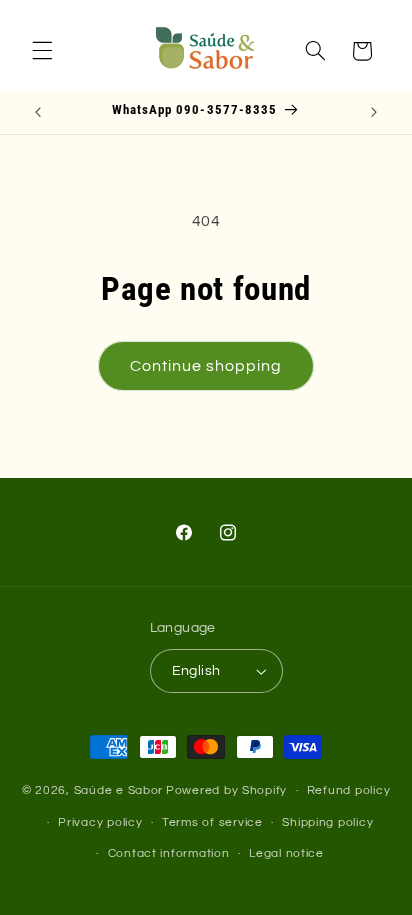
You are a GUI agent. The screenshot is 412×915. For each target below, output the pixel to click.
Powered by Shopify (226, 790)
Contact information (169, 853)
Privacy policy (100, 822)
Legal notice (286, 853)
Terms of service (212, 822)
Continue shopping (206, 366)
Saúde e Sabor (119, 790)
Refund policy (349, 790)
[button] (42, 51)
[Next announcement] (374, 112)
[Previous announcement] (38, 112)
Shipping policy (327, 822)
